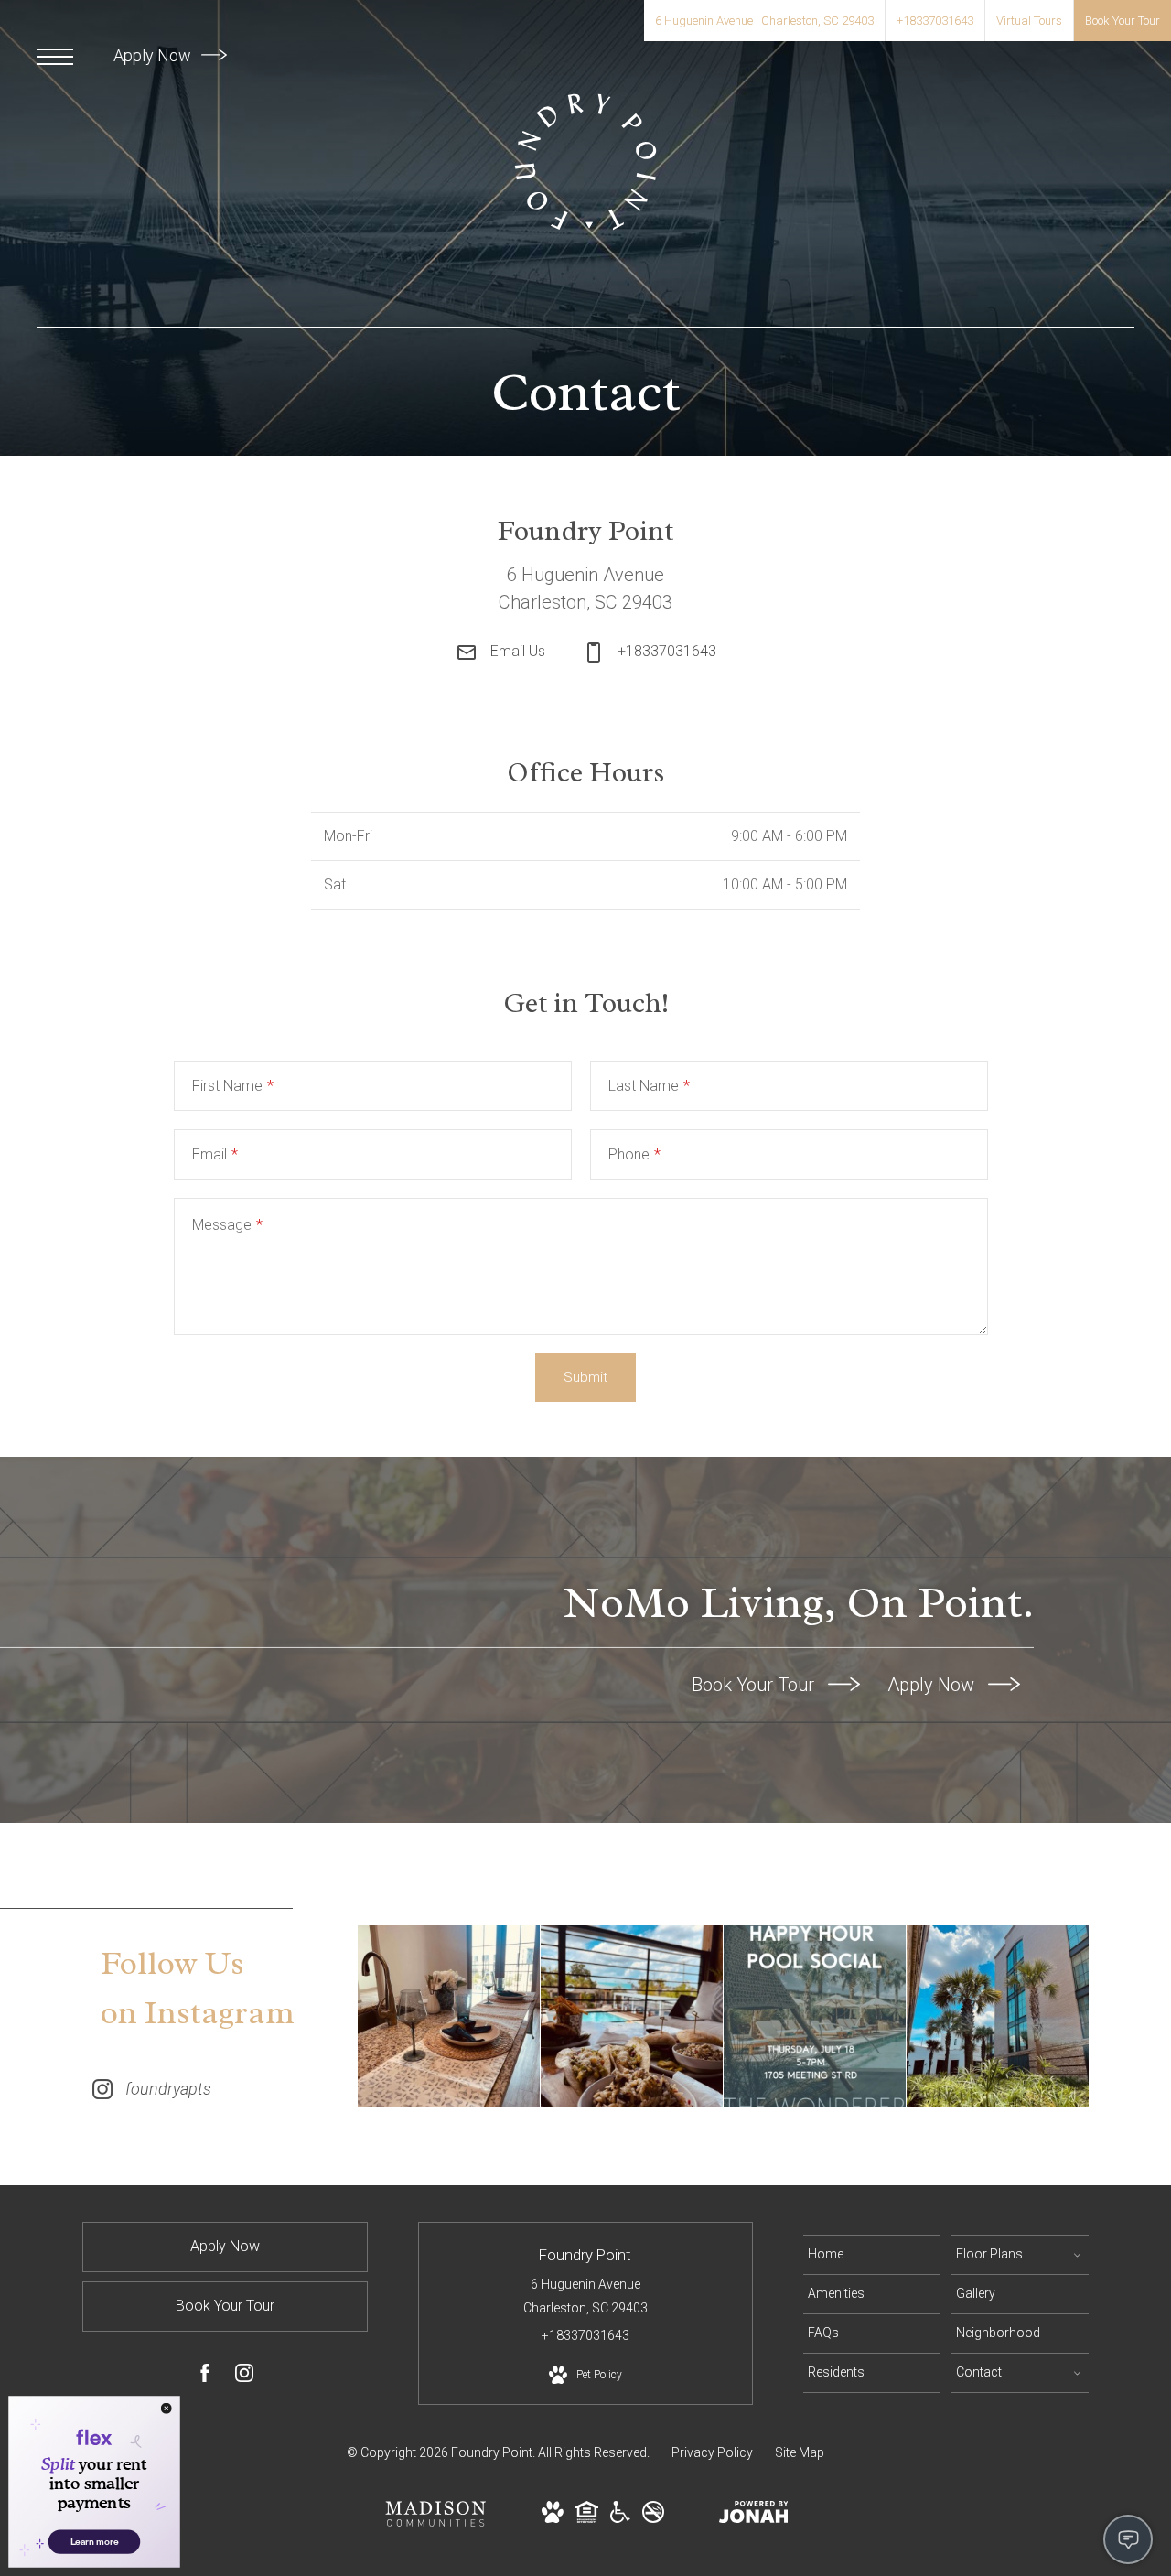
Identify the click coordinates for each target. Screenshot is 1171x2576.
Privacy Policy (712, 2452)
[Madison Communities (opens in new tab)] (435, 2521)
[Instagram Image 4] (998, 2016)
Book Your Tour (755, 1685)
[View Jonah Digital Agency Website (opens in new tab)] (754, 2516)
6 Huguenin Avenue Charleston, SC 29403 (585, 2296)
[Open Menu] (55, 57)
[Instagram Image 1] (449, 2016)
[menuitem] (872, 2255)
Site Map (800, 2452)
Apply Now (154, 55)
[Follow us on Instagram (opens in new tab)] (244, 2377)
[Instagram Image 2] (632, 2016)
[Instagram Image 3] (815, 2016)
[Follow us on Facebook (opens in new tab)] (205, 2377)
